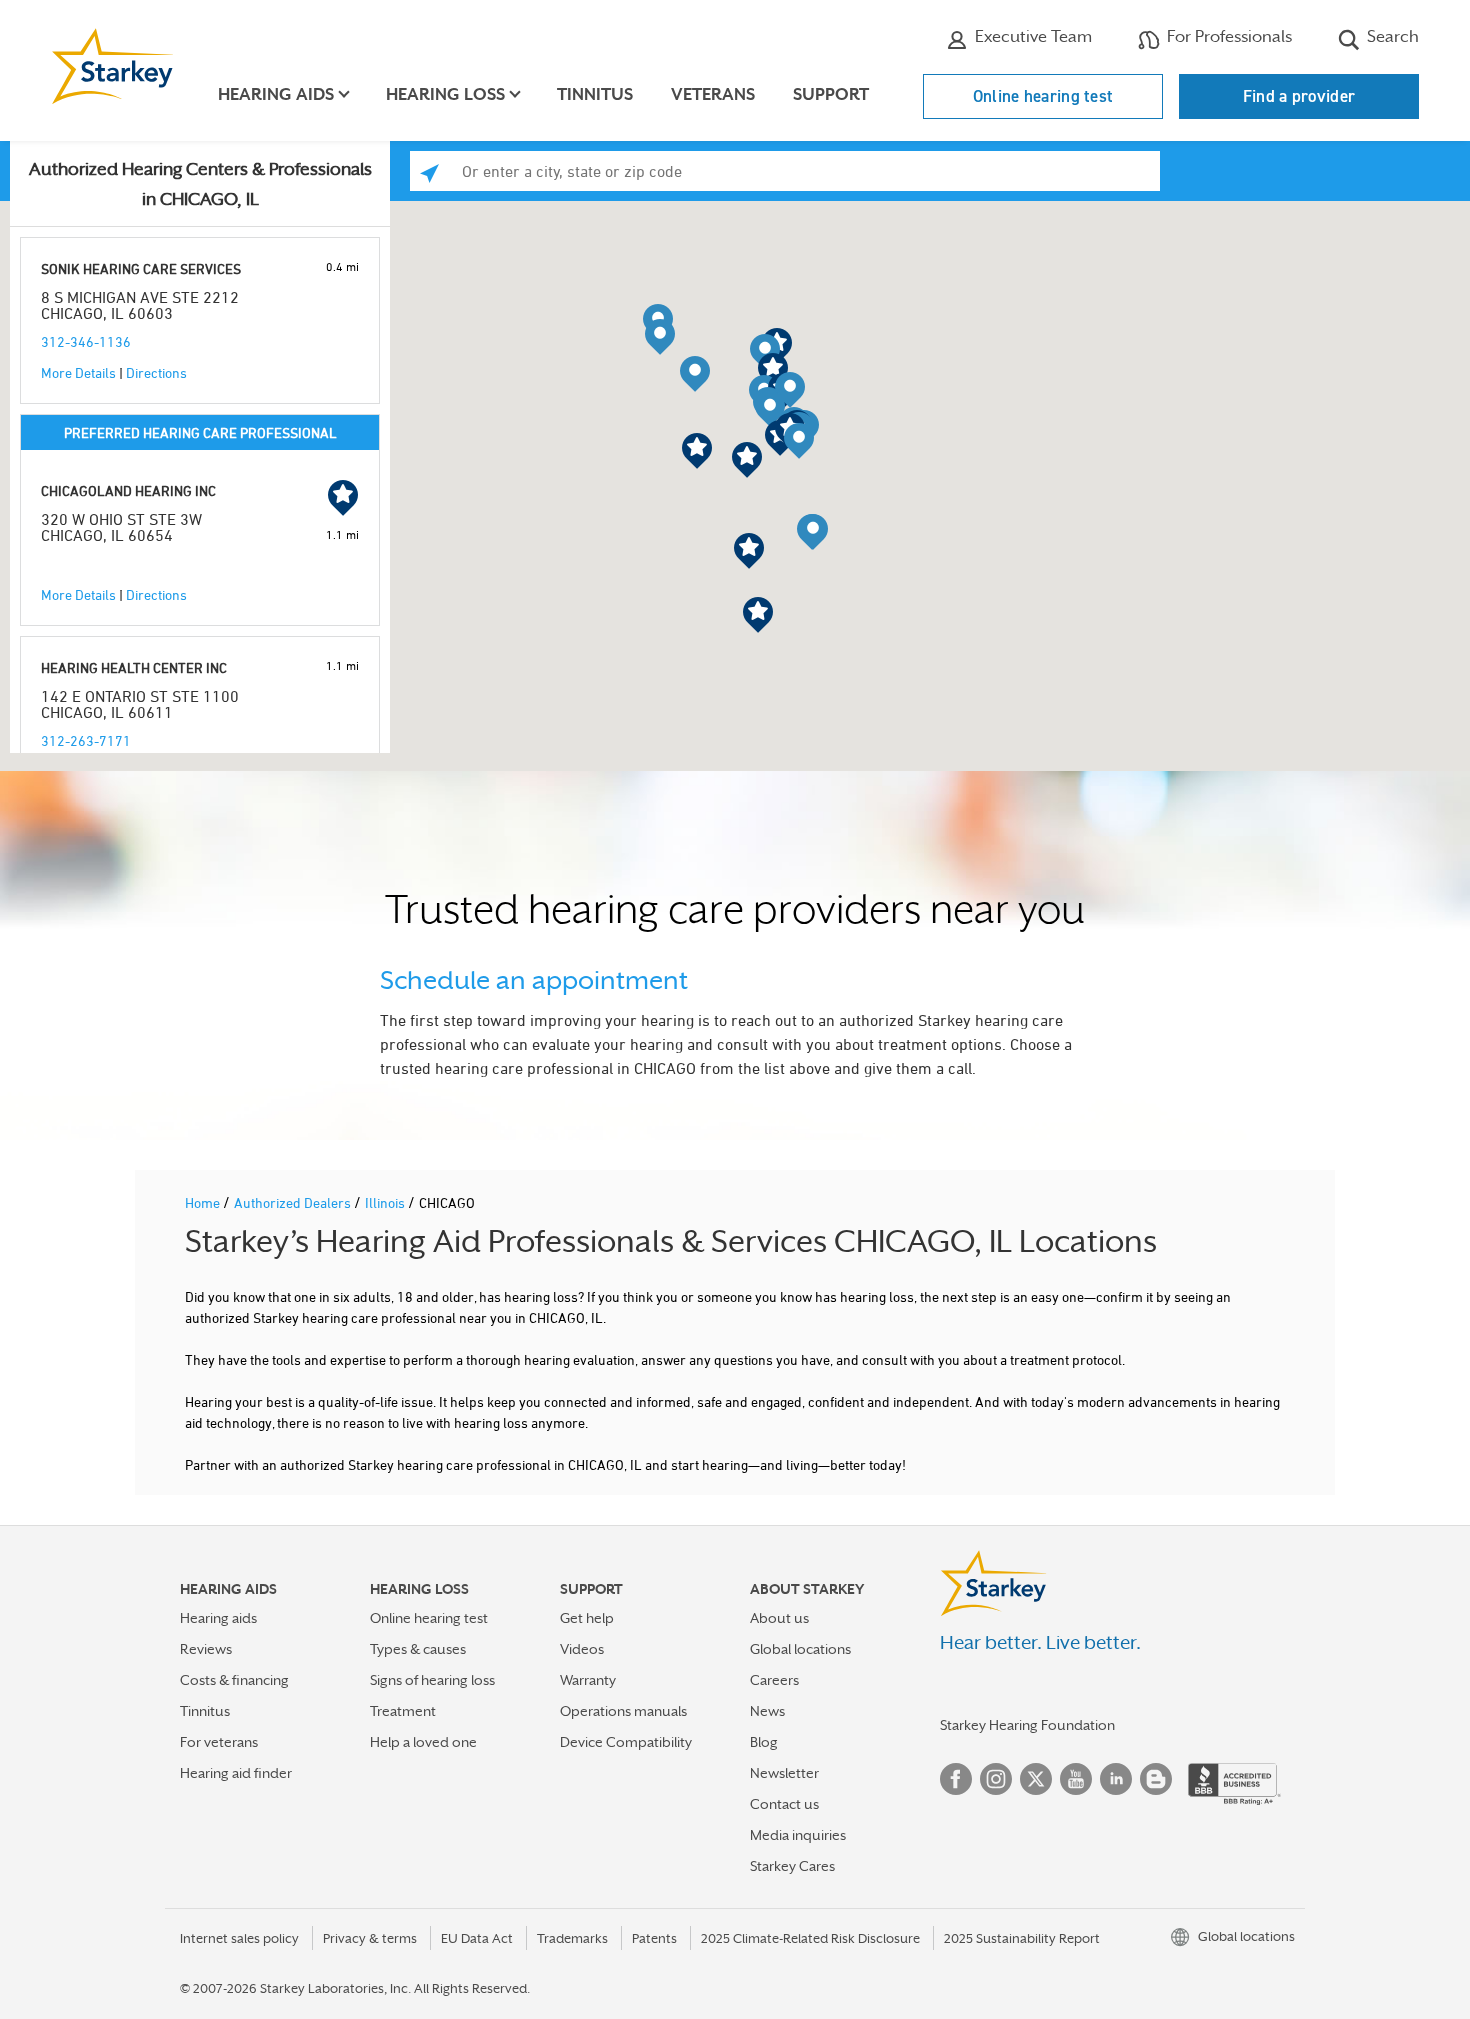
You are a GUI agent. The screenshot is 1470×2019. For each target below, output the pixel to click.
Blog (764, 1742)
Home (204, 1202)
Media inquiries (798, 1835)
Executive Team (1031, 36)
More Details (78, 372)
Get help (587, 1618)
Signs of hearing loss (432, 1680)
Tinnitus (595, 94)
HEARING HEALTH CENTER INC (134, 667)
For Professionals (1227, 36)
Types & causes (418, 1649)
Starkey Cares (792, 1866)
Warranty (588, 1680)
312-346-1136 (86, 341)
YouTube (1076, 1779)
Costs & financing (234, 1680)
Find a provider (1299, 96)
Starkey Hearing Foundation (1027, 1725)
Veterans (713, 94)
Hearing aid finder (236, 1773)
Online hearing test (1043, 96)
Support (831, 94)
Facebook (956, 1779)
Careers (774, 1680)
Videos (582, 1649)
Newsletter (784, 1773)
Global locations (800, 1649)
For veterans (219, 1742)
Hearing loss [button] (445, 94)
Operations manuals (623, 1711)
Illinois (386, 1202)
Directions (156, 372)
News (767, 1711)
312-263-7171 (86, 740)
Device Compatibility (626, 1742)
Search (1391, 36)
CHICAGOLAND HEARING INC (128, 490)
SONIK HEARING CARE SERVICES (141, 268)
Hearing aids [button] (276, 94)
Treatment (403, 1711)
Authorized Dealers (294, 1202)
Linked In (1116, 1779)
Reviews (206, 1649)
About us (779, 1618)
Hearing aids (218, 1618)
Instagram (996, 1779)
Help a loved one (423, 1742)
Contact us (784, 1804)
